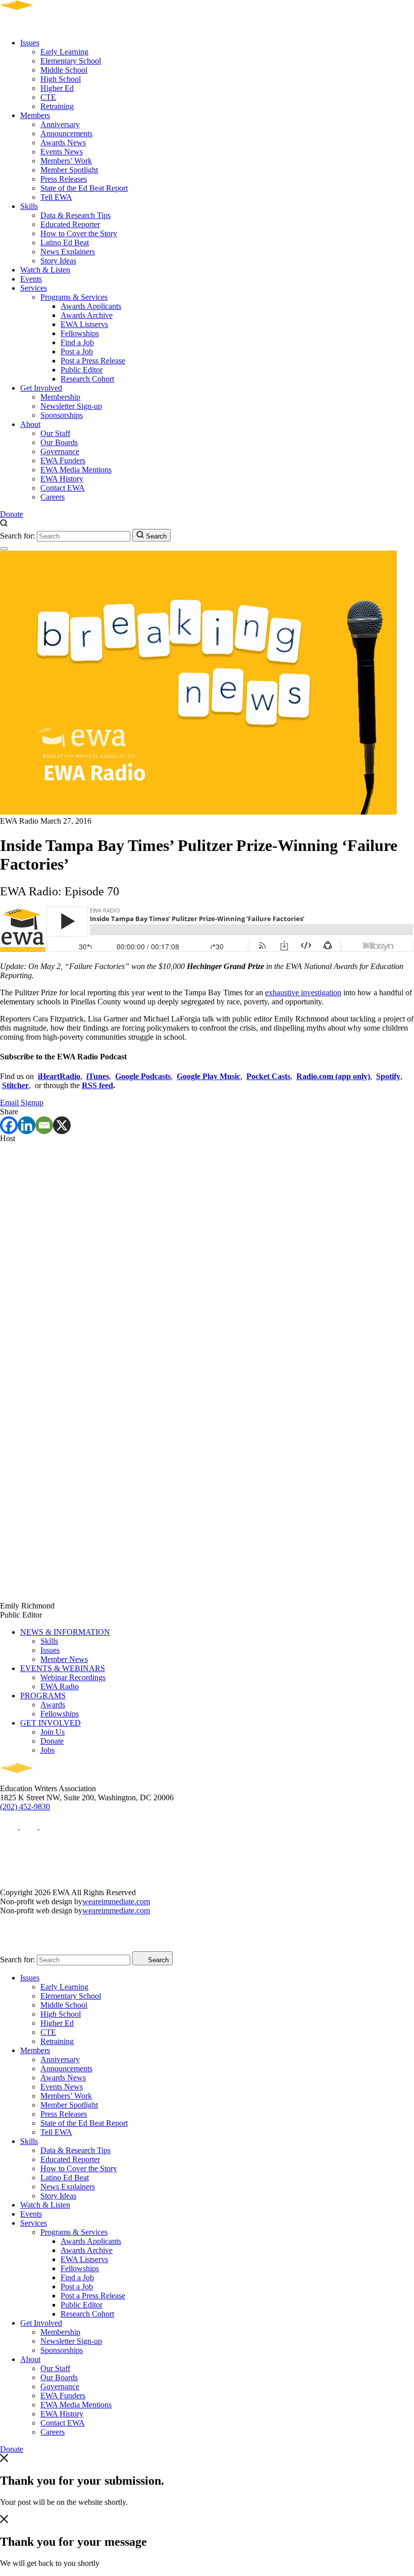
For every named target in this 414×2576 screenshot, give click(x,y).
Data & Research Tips (75, 215)
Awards (53, 1705)
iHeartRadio (59, 1076)
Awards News (63, 143)
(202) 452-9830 (25, 1807)
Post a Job (77, 352)
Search (155, 536)
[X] (62, 1125)
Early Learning (64, 52)
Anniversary (60, 124)
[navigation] (4, 549)
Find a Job (77, 342)
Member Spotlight (69, 170)
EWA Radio (60, 1686)
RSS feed (97, 1085)
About (30, 424)
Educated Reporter (70, 224)
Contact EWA (63, 488)
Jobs (47, 1750)
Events (31, 279)
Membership (60, 397)
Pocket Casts (268, 1076)
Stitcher (15, 1085)
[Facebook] (9, 1125)
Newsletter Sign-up (71, 406)
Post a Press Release (93, 361)
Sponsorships (62, 415)
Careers (53, 497)
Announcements (66, 133)
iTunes (98, 1076)
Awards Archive (87, 315)
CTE (48, 97)
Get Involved (41, 388)
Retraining (57, 106)
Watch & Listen (45, 270)
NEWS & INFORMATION (65, 1632)
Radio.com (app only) (333, 1076)
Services (34, 288)
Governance (60, 451)
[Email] (44, 1125)
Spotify (388, 1076)
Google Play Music (209, 1076)
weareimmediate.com (116, 1901)
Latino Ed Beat (65, 243)
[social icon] (10, 1826)
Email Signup (22, 1103)
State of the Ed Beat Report (84, 188)
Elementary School (71, 61)
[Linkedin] (27, 1125)
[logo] (46, 25)
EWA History (62, 479)
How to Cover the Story (79, 233)
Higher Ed (57, 88)
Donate (12, 514)
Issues (30, 43)
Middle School (64, 70)
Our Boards (59, 442)
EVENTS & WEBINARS (63, 1668)
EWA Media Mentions (76, 470)
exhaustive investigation (303, 992)
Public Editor (82, 370)
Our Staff (55, 433)
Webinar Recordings (73, 1677)
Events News (62, 152)
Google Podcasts (143, 1076)
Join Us (53, 1732)
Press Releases (64, 179)
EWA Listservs (84, 324)
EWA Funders (63, 461)
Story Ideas (58, 261)
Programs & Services (74, 297)
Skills (29, 206)
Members (35, 115)
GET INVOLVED (50, 1723)
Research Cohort (87, 379)
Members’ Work (66, 161)
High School (61, 79)
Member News (64, 1659)
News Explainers (68, 252)
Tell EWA (56, 197)
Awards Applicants (91, 306)
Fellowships (80, 333)
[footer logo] (46, 1779)
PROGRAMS (43, 1696)
